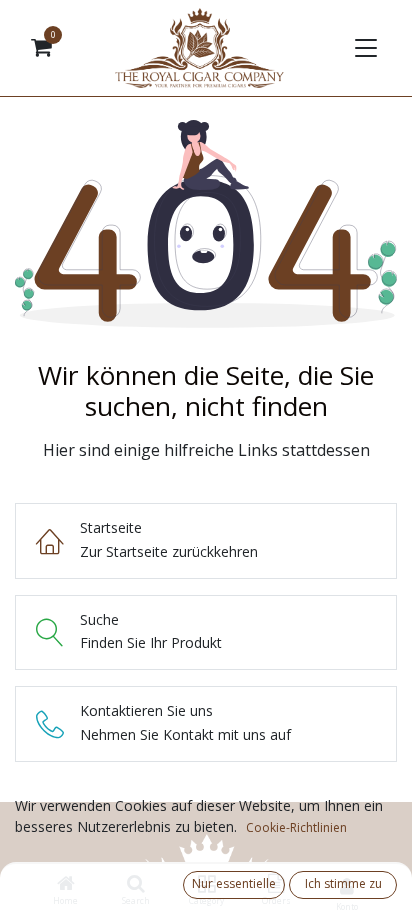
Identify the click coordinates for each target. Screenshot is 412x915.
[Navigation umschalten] (364, 48)
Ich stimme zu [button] (343, 883)
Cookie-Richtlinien (296, 827)
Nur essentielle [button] (234, 883)
